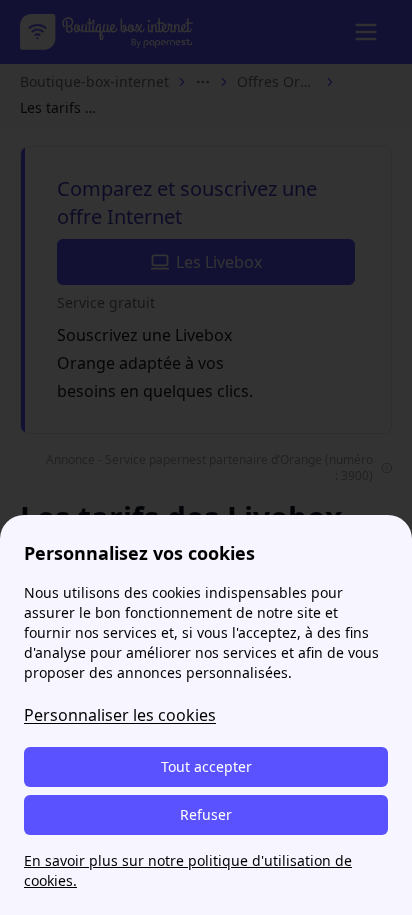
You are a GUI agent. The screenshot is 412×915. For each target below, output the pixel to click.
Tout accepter (206, 766)
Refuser (206, 814)
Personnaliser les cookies (120, 715)
